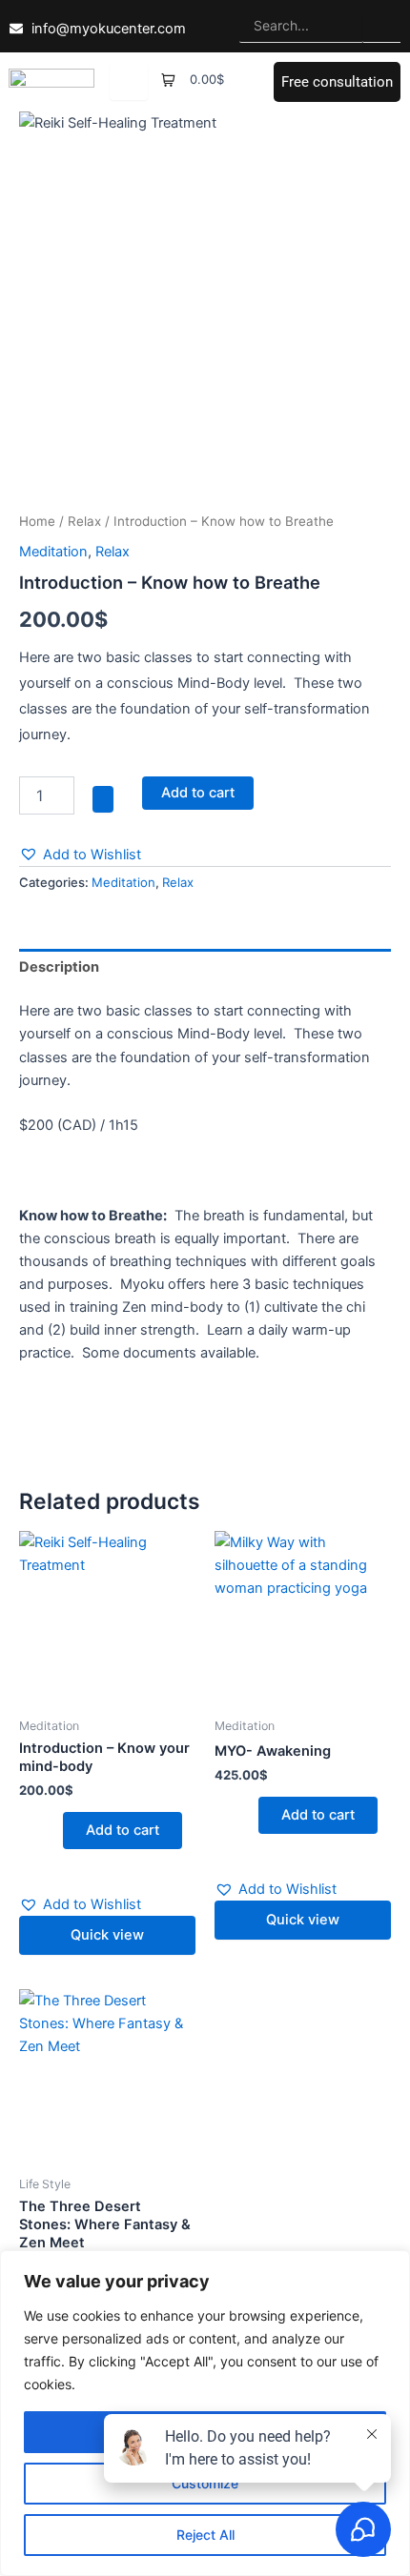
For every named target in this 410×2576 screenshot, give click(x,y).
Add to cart (198, 793)
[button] (80, 855)
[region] (205, 2413)
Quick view (107, 1935)
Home (37, 521)
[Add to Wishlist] (103, 800)
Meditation (53, 552)
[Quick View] (53, 1830)
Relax (84, 521)
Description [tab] (59, 967)
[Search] (382, 26)
